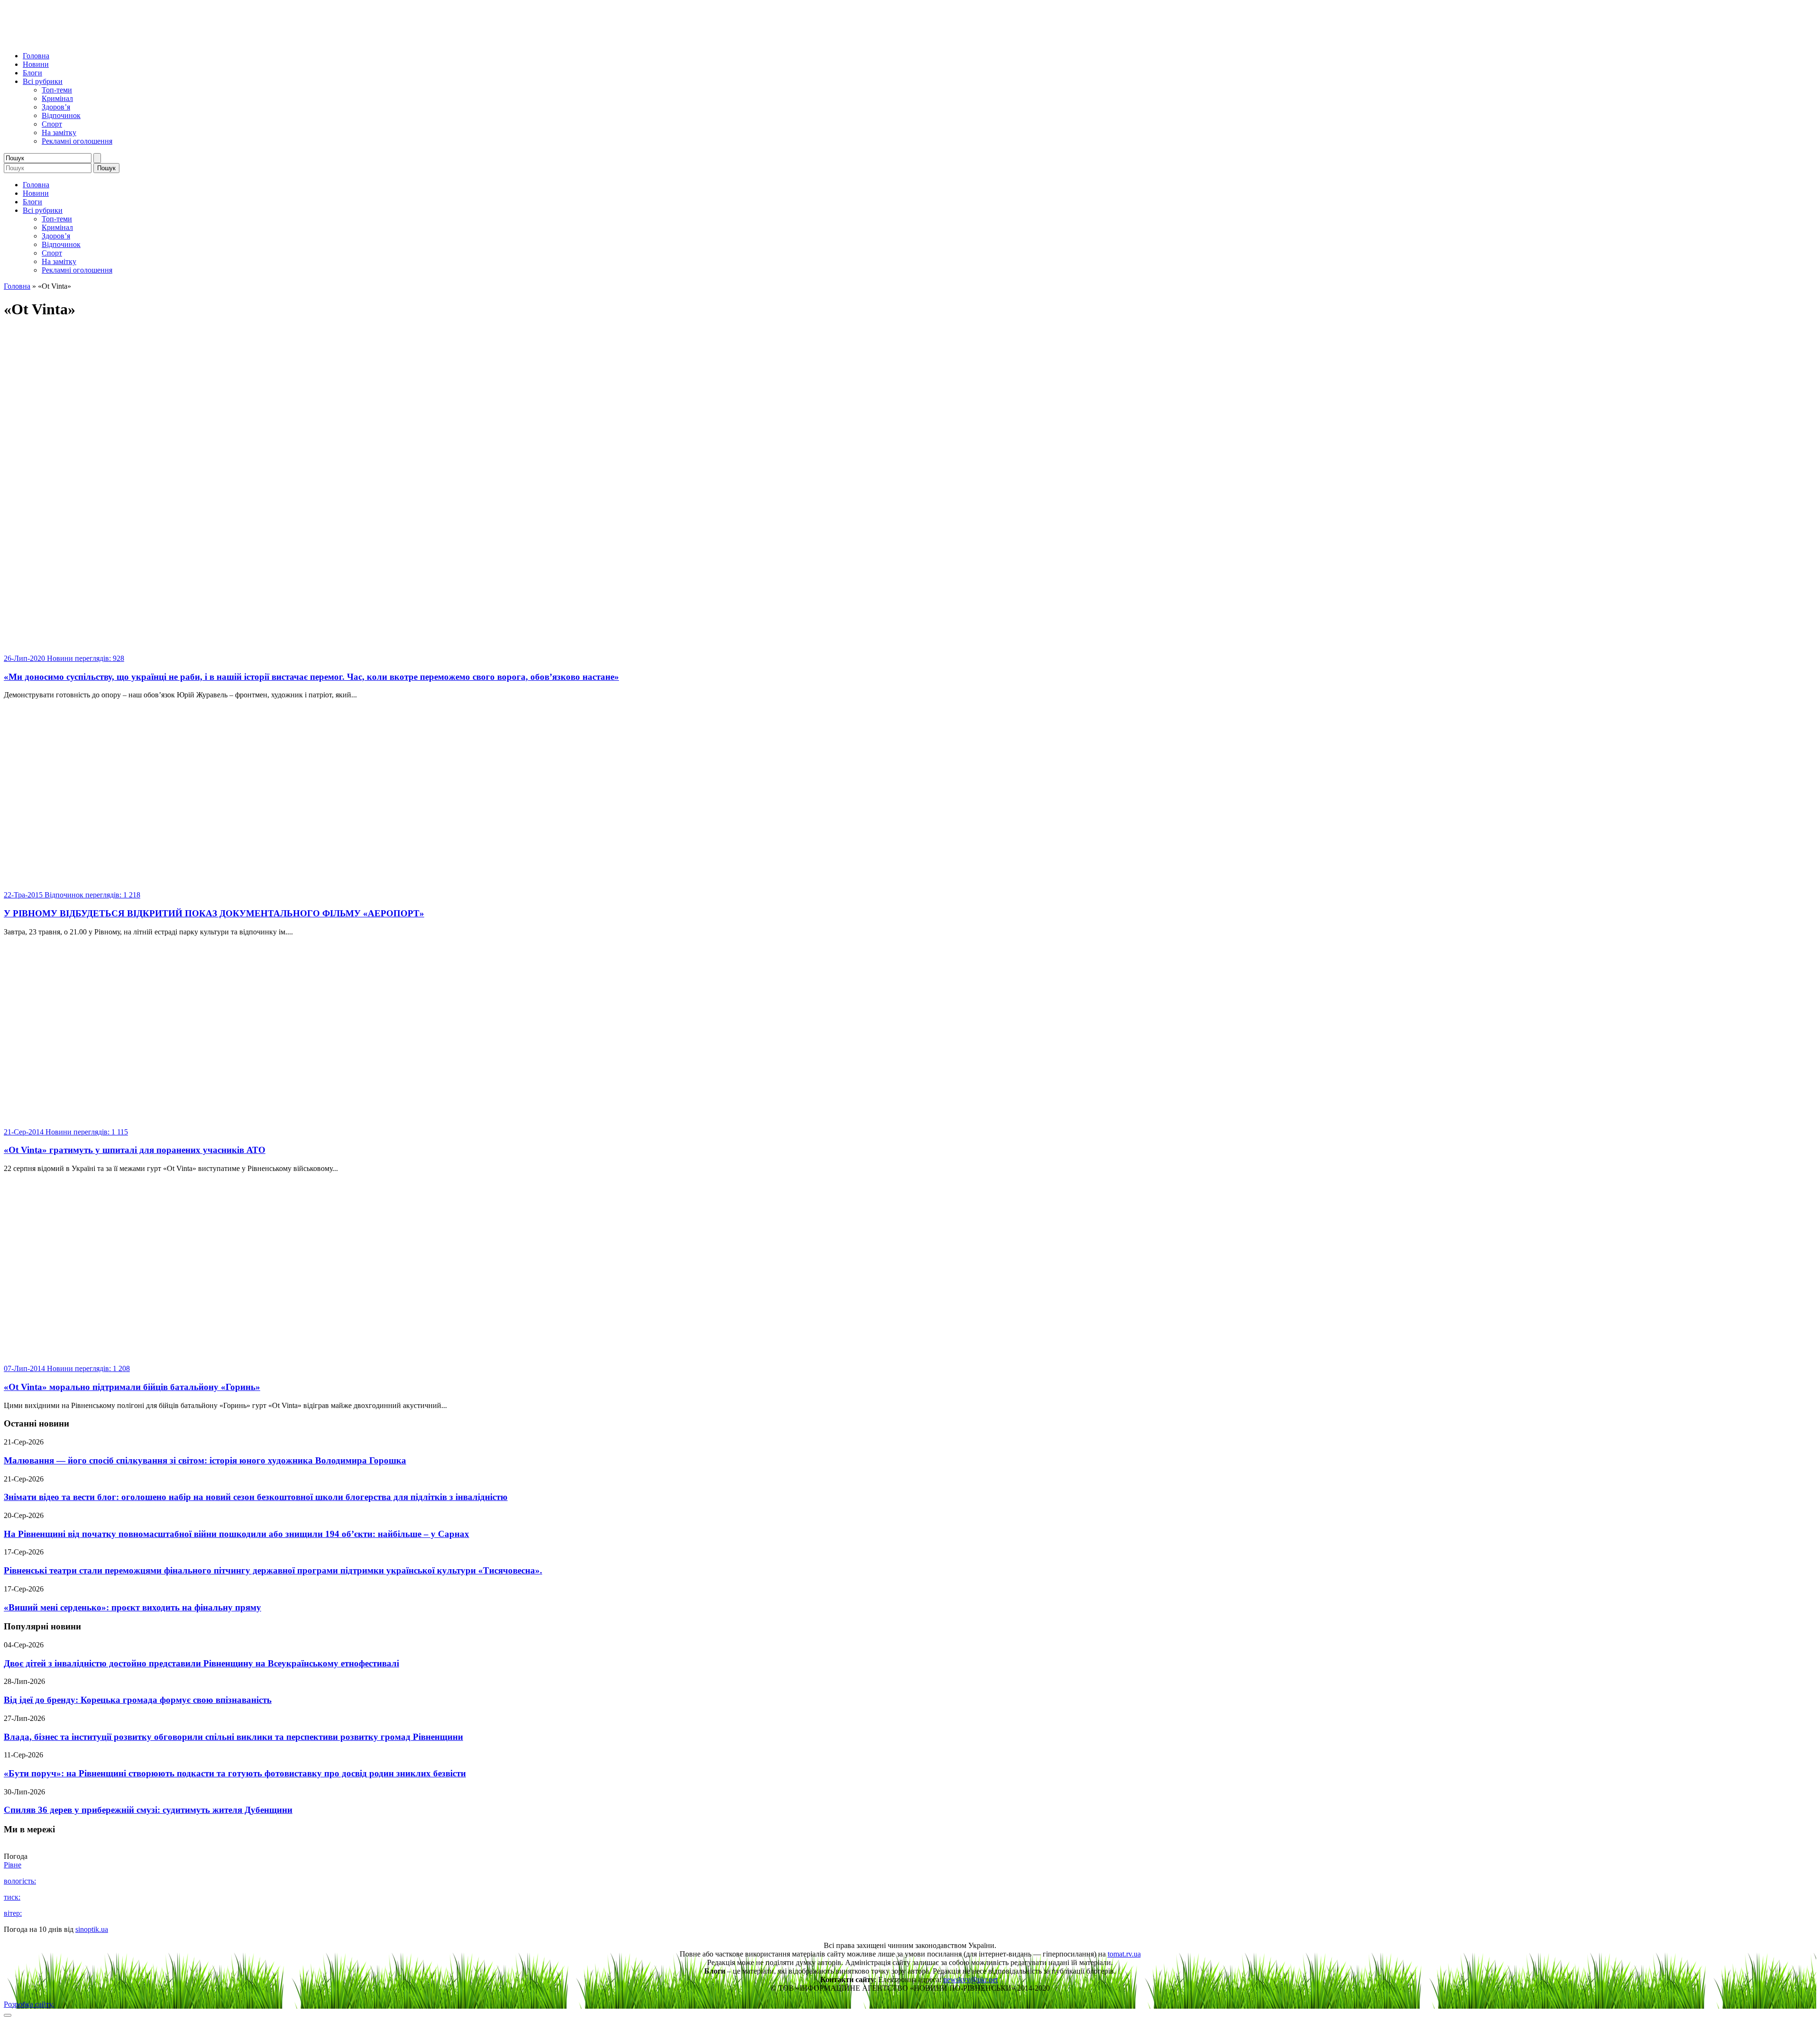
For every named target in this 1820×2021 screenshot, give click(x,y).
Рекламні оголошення (77, 141)
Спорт (52, 124)
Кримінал (57, 98)
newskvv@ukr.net (970, 1980)
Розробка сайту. (29, 2004)
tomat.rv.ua (1124, 1954)
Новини (36, 64)
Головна (36, 56)
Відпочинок (61, 115)
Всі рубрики (43, 81)
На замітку (59, 133)
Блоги (32, 73)
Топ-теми (57, 90)
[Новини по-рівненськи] (122, 40)
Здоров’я (56, 107)
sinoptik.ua (92, 1929)
